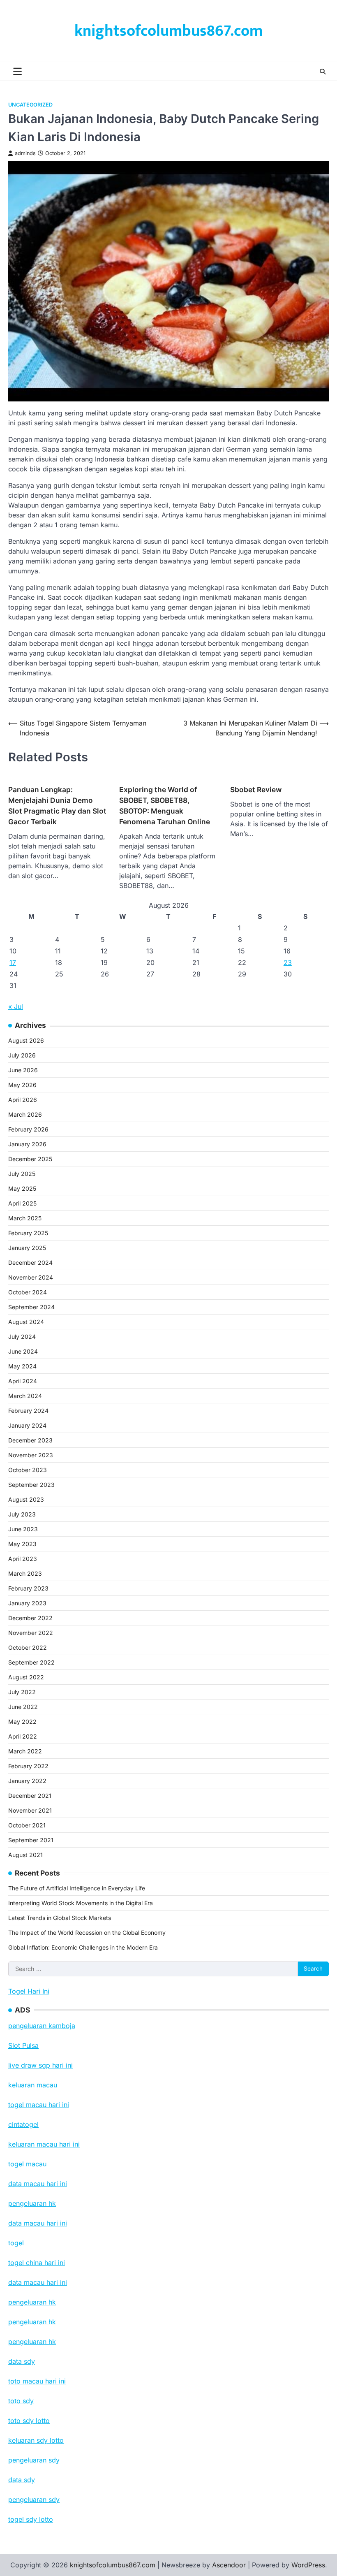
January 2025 (27, 1248)
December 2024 (30, 1262)
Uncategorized (30, 105)
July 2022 (22, 1692)
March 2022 (25, 1751)
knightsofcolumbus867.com (168, 31)
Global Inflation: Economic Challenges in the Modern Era (83, 1947)
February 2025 (28, 1233)
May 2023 (22, 1544)
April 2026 (23, 1100)
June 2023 (23, 1529)
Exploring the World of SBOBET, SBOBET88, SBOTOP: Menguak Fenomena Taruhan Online (165, 806)
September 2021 (31, 1840)
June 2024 (23, 1351)
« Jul (16, 1006)
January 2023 (27, 1603)
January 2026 (27, 1144)
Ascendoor (229, 2565)
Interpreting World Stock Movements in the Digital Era (81, 1903)
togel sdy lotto (31, 2519)
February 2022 (28, 1766)
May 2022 (22, 1722)
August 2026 (26, 1040)
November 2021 (30, 1810)
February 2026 (28, 1129)
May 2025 (22, 1188)
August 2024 (26, 1322)
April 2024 (23, 1381)
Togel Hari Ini (29, 1991)
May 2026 (22, 1085)
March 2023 (25, 1573)
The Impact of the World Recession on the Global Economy (87, 1933)
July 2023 (22, 1514)
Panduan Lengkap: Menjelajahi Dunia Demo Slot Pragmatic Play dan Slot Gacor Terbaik (57, 806)
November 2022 (31, 1633)
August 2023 (26, 1499)
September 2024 (31, 1307)
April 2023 (23, 1559)
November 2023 (31, 1455)
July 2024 (22, 1337)
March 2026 (25, 1114)
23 (288, 962)
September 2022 (31, 1662)
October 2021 (27, 1825)
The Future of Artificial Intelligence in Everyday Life (77, 1888)
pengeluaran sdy (34, 2499)
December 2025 (30, 1159)
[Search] (323, 72)
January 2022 (27, 1781)
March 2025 (25, 1218)
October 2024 (28, 1292)
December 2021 (30, 1796)
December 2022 (30, 1618)
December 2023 (30, 1440)
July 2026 (22, 1055)
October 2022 (28, 1647)
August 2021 (25, 1855)
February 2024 (28, 1411)
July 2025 (22, 1174)
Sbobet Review (256, 789)
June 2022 (23, 1707)
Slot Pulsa (23, 2045)
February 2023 (28, 1588)
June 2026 (23, 1070)
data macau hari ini (38, 2282)
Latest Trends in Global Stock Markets (60, 1918)
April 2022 (23, 1736)
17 (13, 962)
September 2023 (31, 1485)
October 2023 (28, 1470)
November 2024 (31, 1277)
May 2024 (22, 1366)
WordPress (308, 2565)
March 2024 (25, 1396)
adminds (25, 153)
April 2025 (22, 1203)
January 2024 (27, 1425)
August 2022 (26, 1677)
